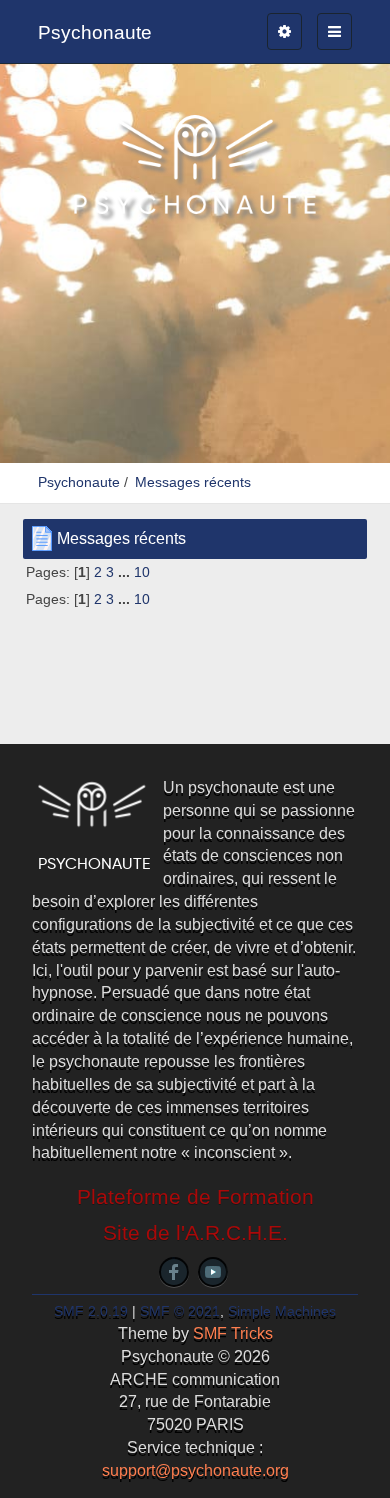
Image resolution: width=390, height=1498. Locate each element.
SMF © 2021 (180, 1311)
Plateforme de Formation (195, 1197)
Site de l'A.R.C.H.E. (195, 1233)
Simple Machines (282, 1311)
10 (142, 572)
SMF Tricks (233, 1333)
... (126, 572)
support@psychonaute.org (195, 1470)
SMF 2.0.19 (91, 1311)
